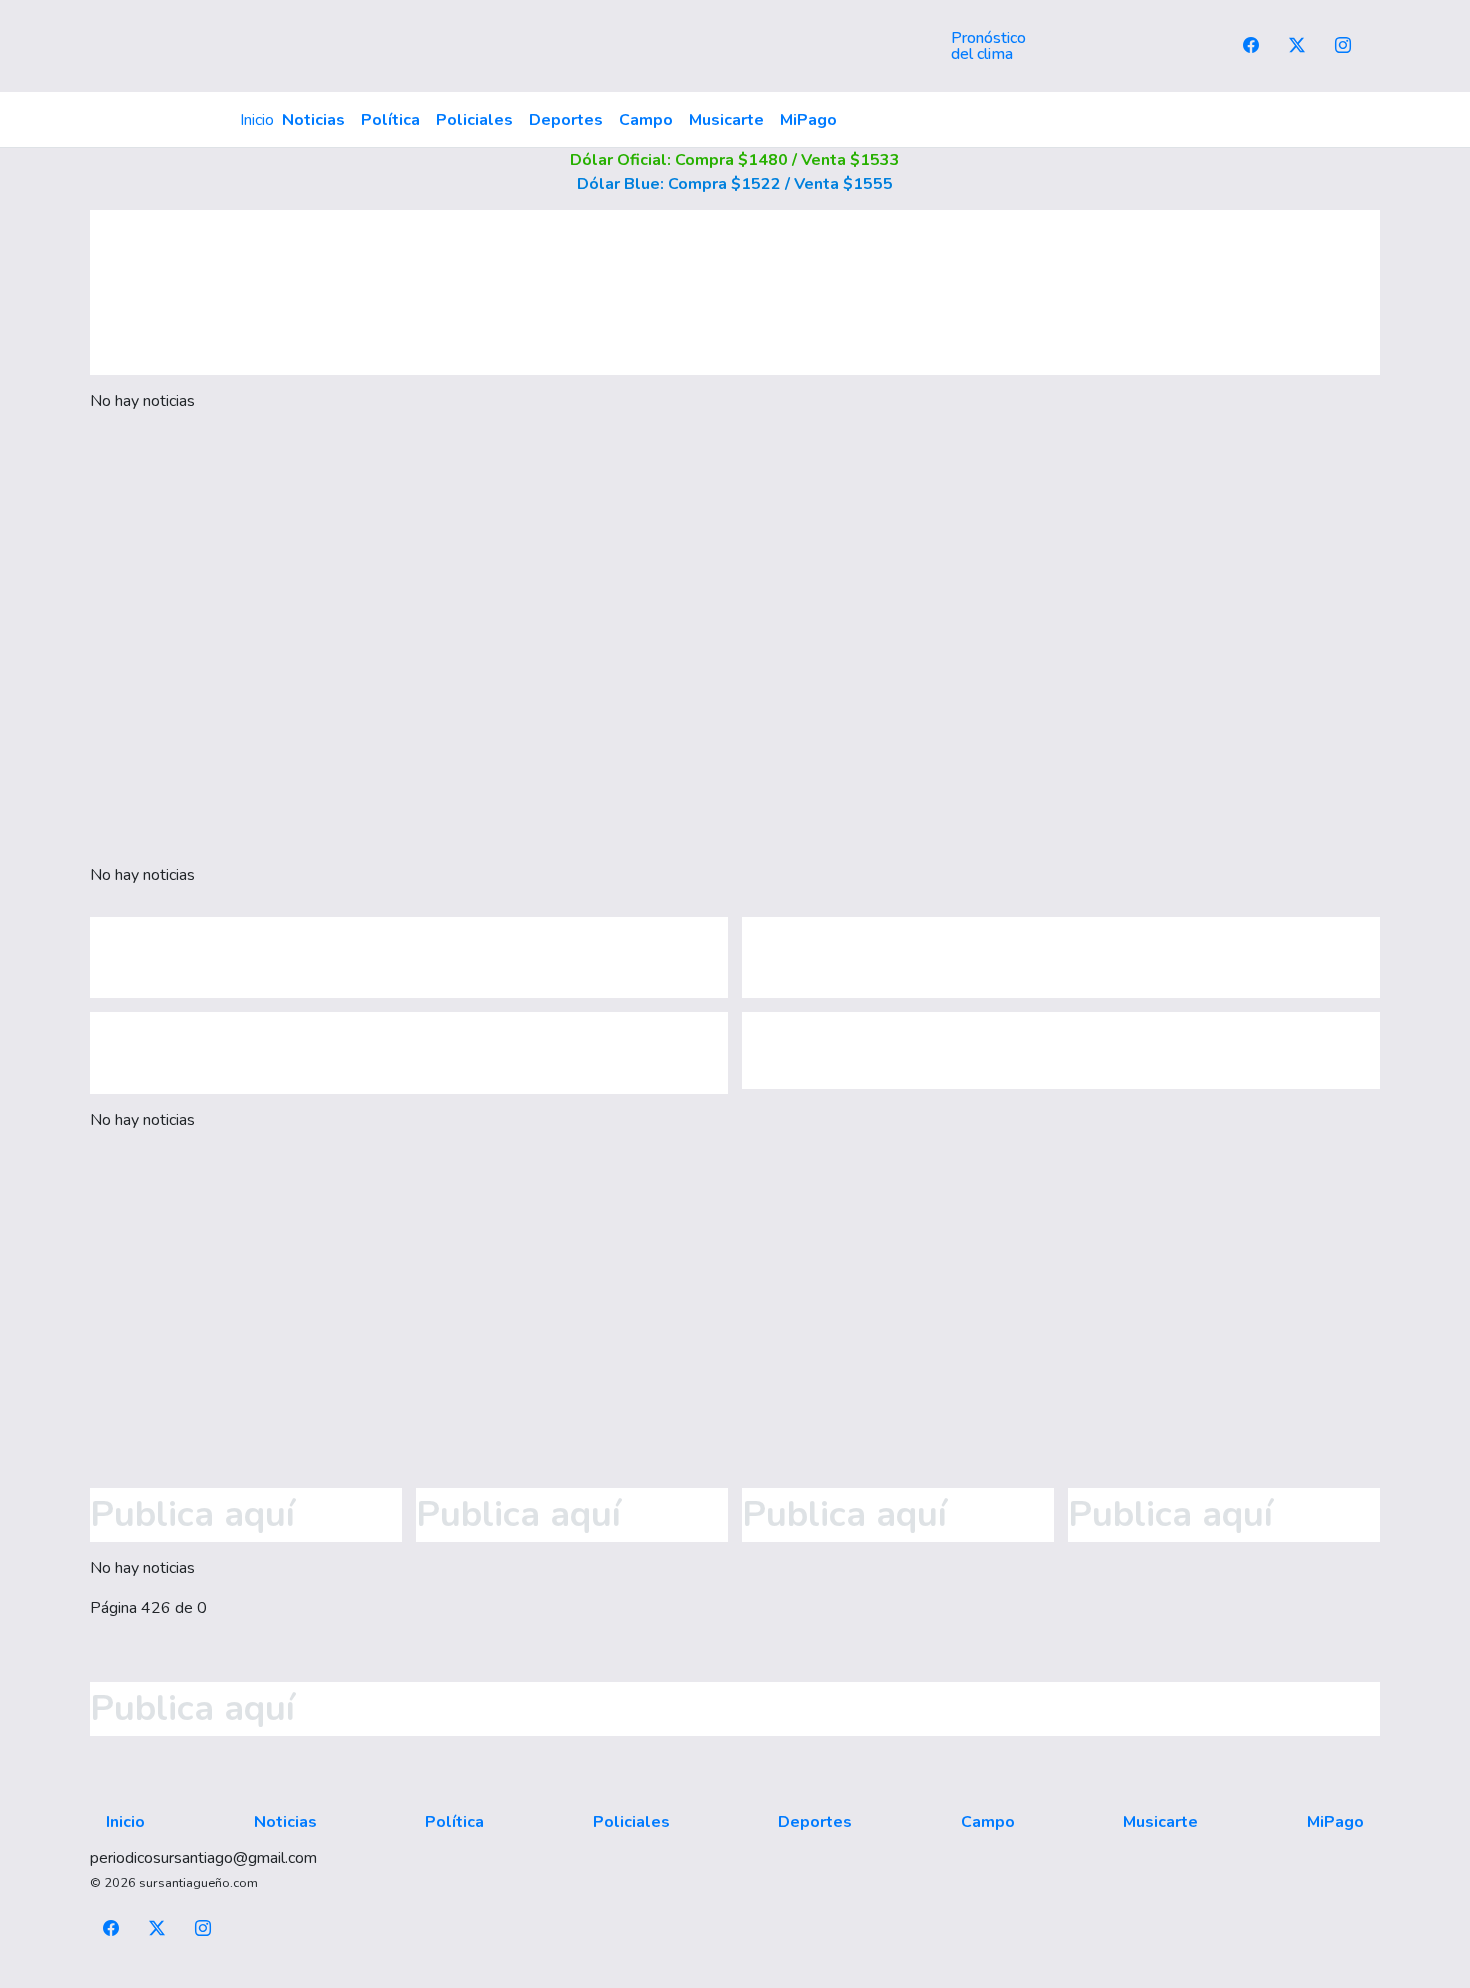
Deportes (566, 120)
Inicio (257, 120)
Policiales (474, 120)
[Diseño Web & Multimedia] (735, 1976)
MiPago (808, 120)
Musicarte (726, 120)
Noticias (313, 120)
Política (390, 120)
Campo (646, 120)
